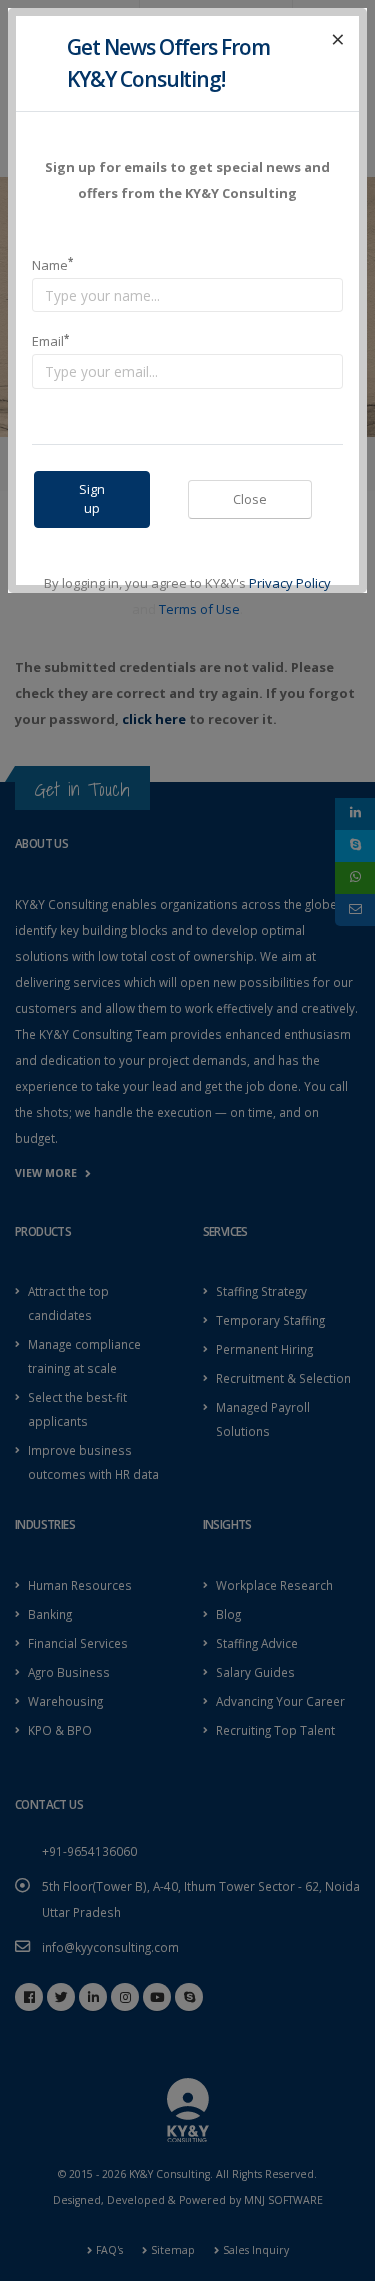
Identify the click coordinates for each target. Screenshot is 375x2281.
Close (250, 499)
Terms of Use (199, 609)
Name (52, 264)
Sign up (92, 498)
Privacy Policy (290, 583)
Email (50, 341)
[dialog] (187, 1140)
